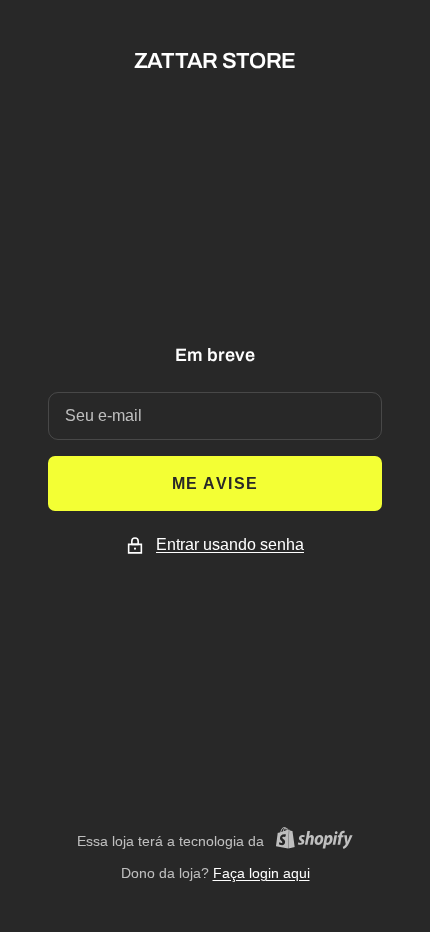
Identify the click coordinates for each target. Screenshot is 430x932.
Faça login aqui (261, 873)
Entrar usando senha (230, 544)
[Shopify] (308, 841)
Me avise (215, 483)
